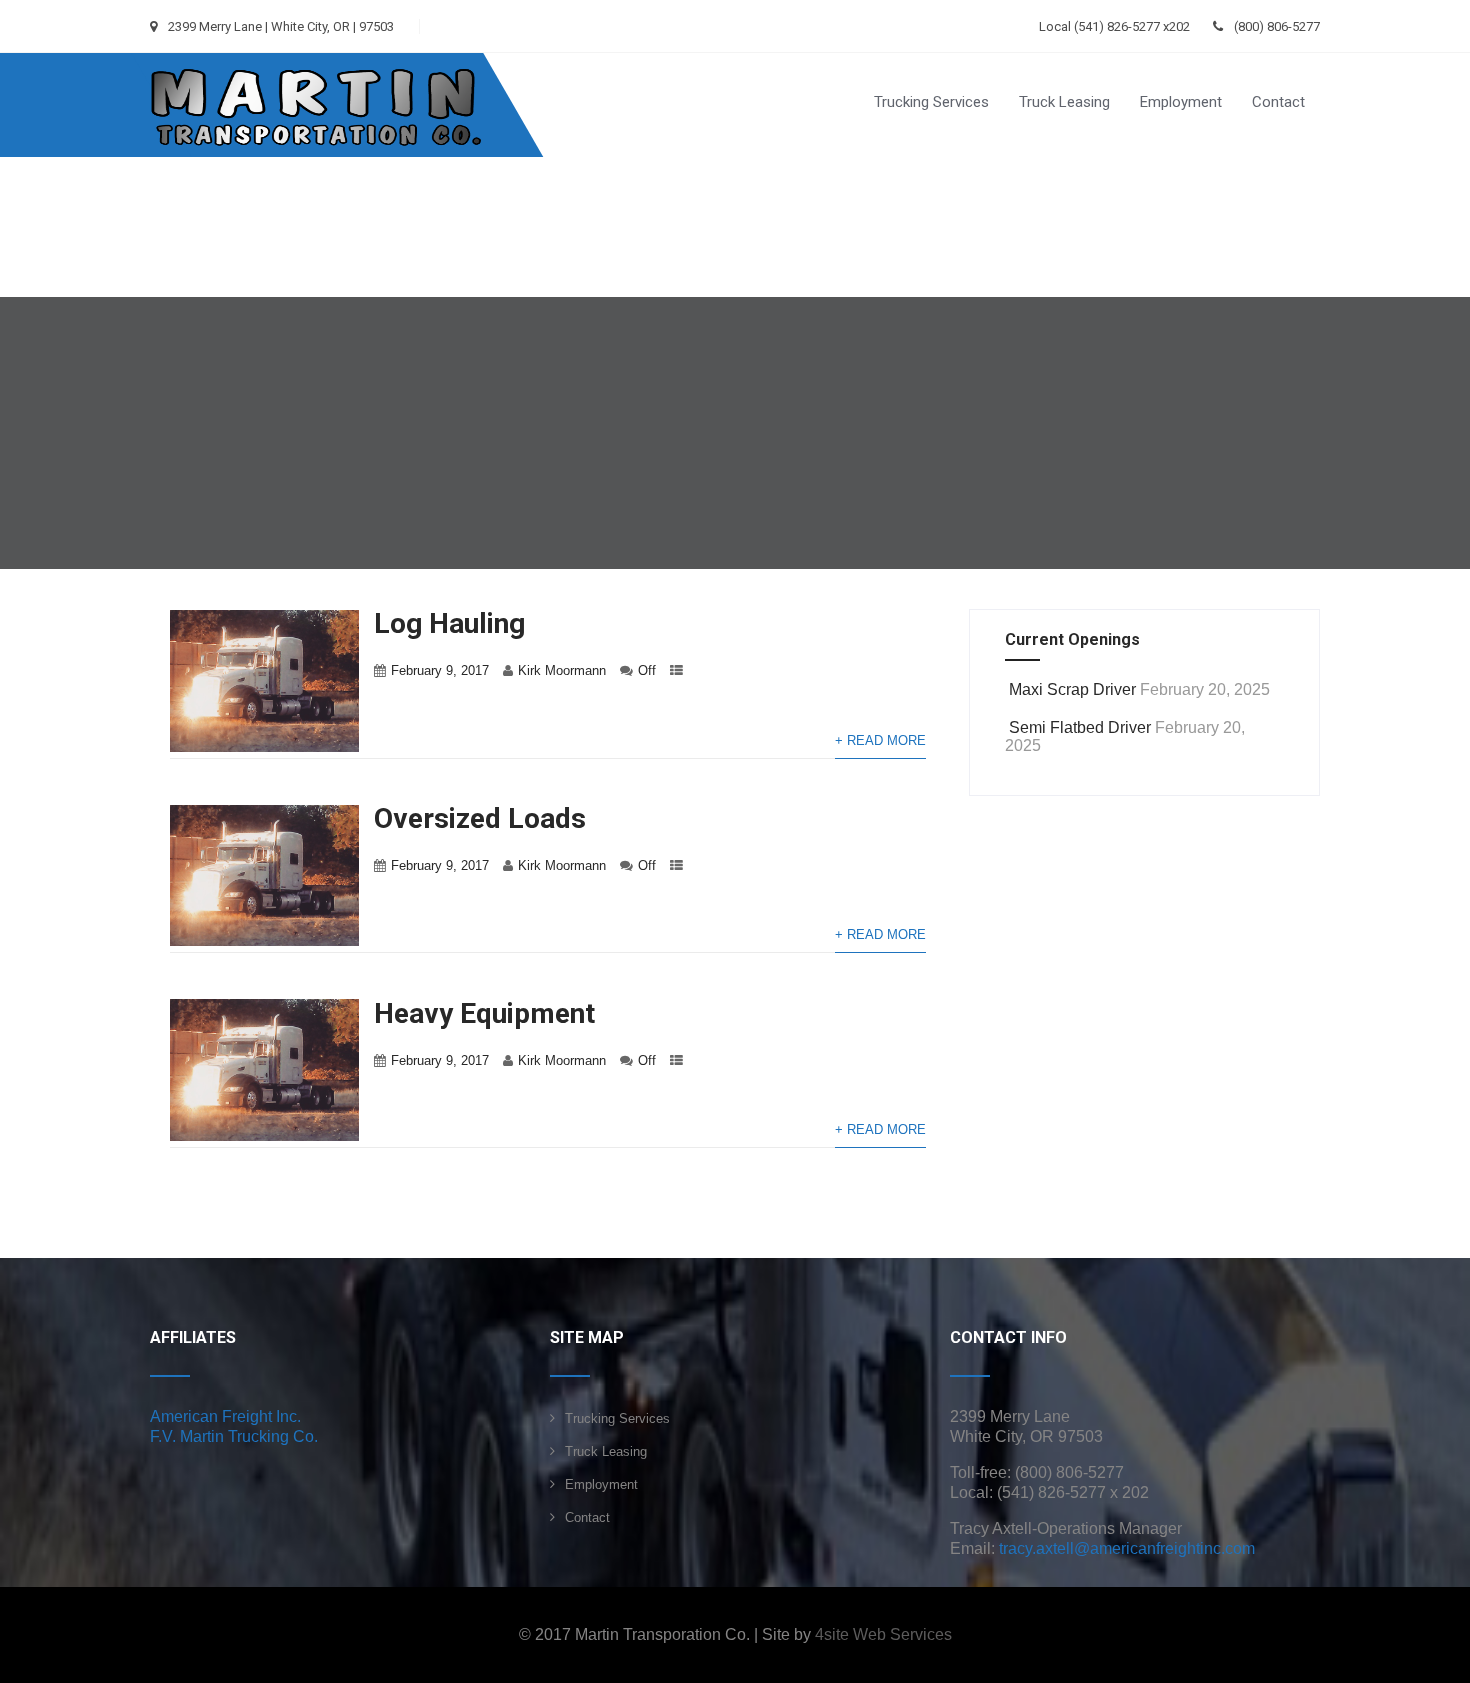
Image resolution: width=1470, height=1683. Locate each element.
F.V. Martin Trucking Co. (234, 1436)
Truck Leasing (1064, 102)
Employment (1181, 102)
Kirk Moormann (562, 670)
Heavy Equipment (484, 1013)
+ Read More (880, 740)
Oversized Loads (480, 818)
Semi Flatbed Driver (1080, 727)
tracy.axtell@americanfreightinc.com (1127, 1548)
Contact (1278, 102)
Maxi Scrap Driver (1072, 689)
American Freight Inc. (225, 1416)
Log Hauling (449, 623)
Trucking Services (931, 102)
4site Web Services (883, 1634)
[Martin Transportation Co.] (316, 60)
